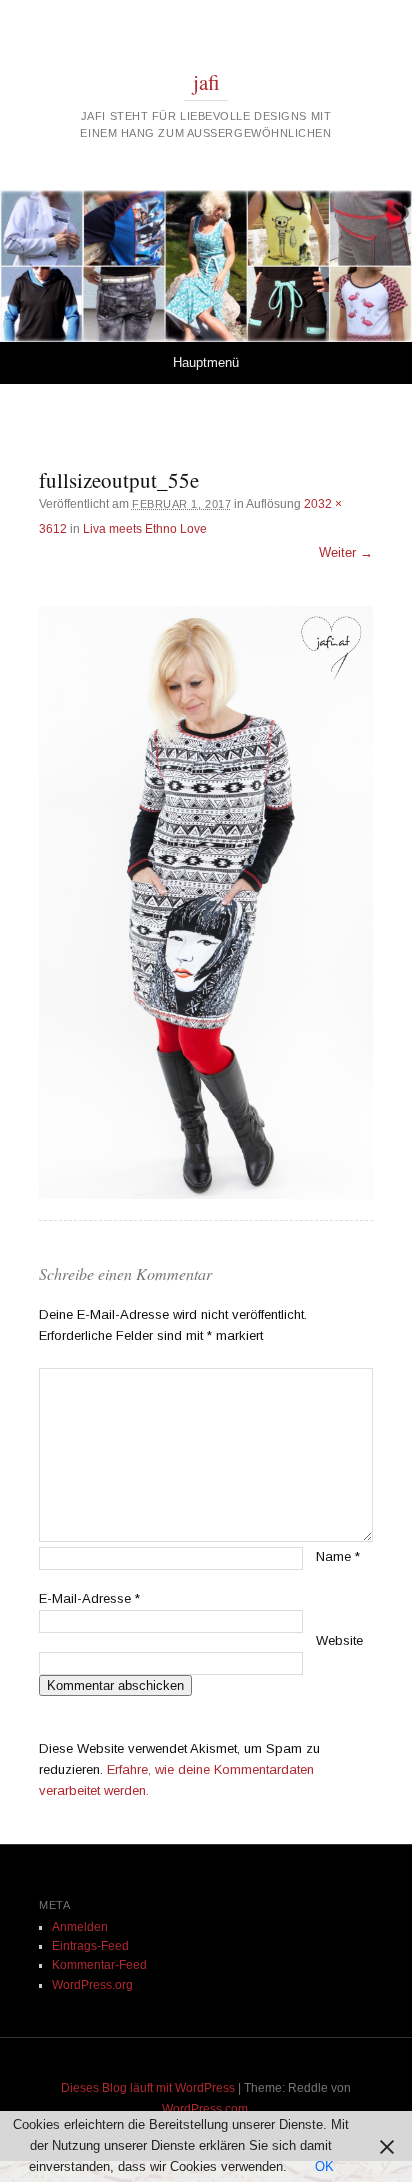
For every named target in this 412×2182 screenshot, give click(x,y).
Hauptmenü (206, 362)
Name (338, 1556)
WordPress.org (92, 1985)
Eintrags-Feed (90, 1946)
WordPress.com (205, 2109)
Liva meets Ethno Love (145, 529)
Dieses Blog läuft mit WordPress (148, 2088)
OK (324, 2166)
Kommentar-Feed (99, 1965)
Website (339, 1640)
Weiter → (346, 552)
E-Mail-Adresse (89, 1598)
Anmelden (80, 1927)
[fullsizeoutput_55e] (206, 903)
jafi (206, 82)
